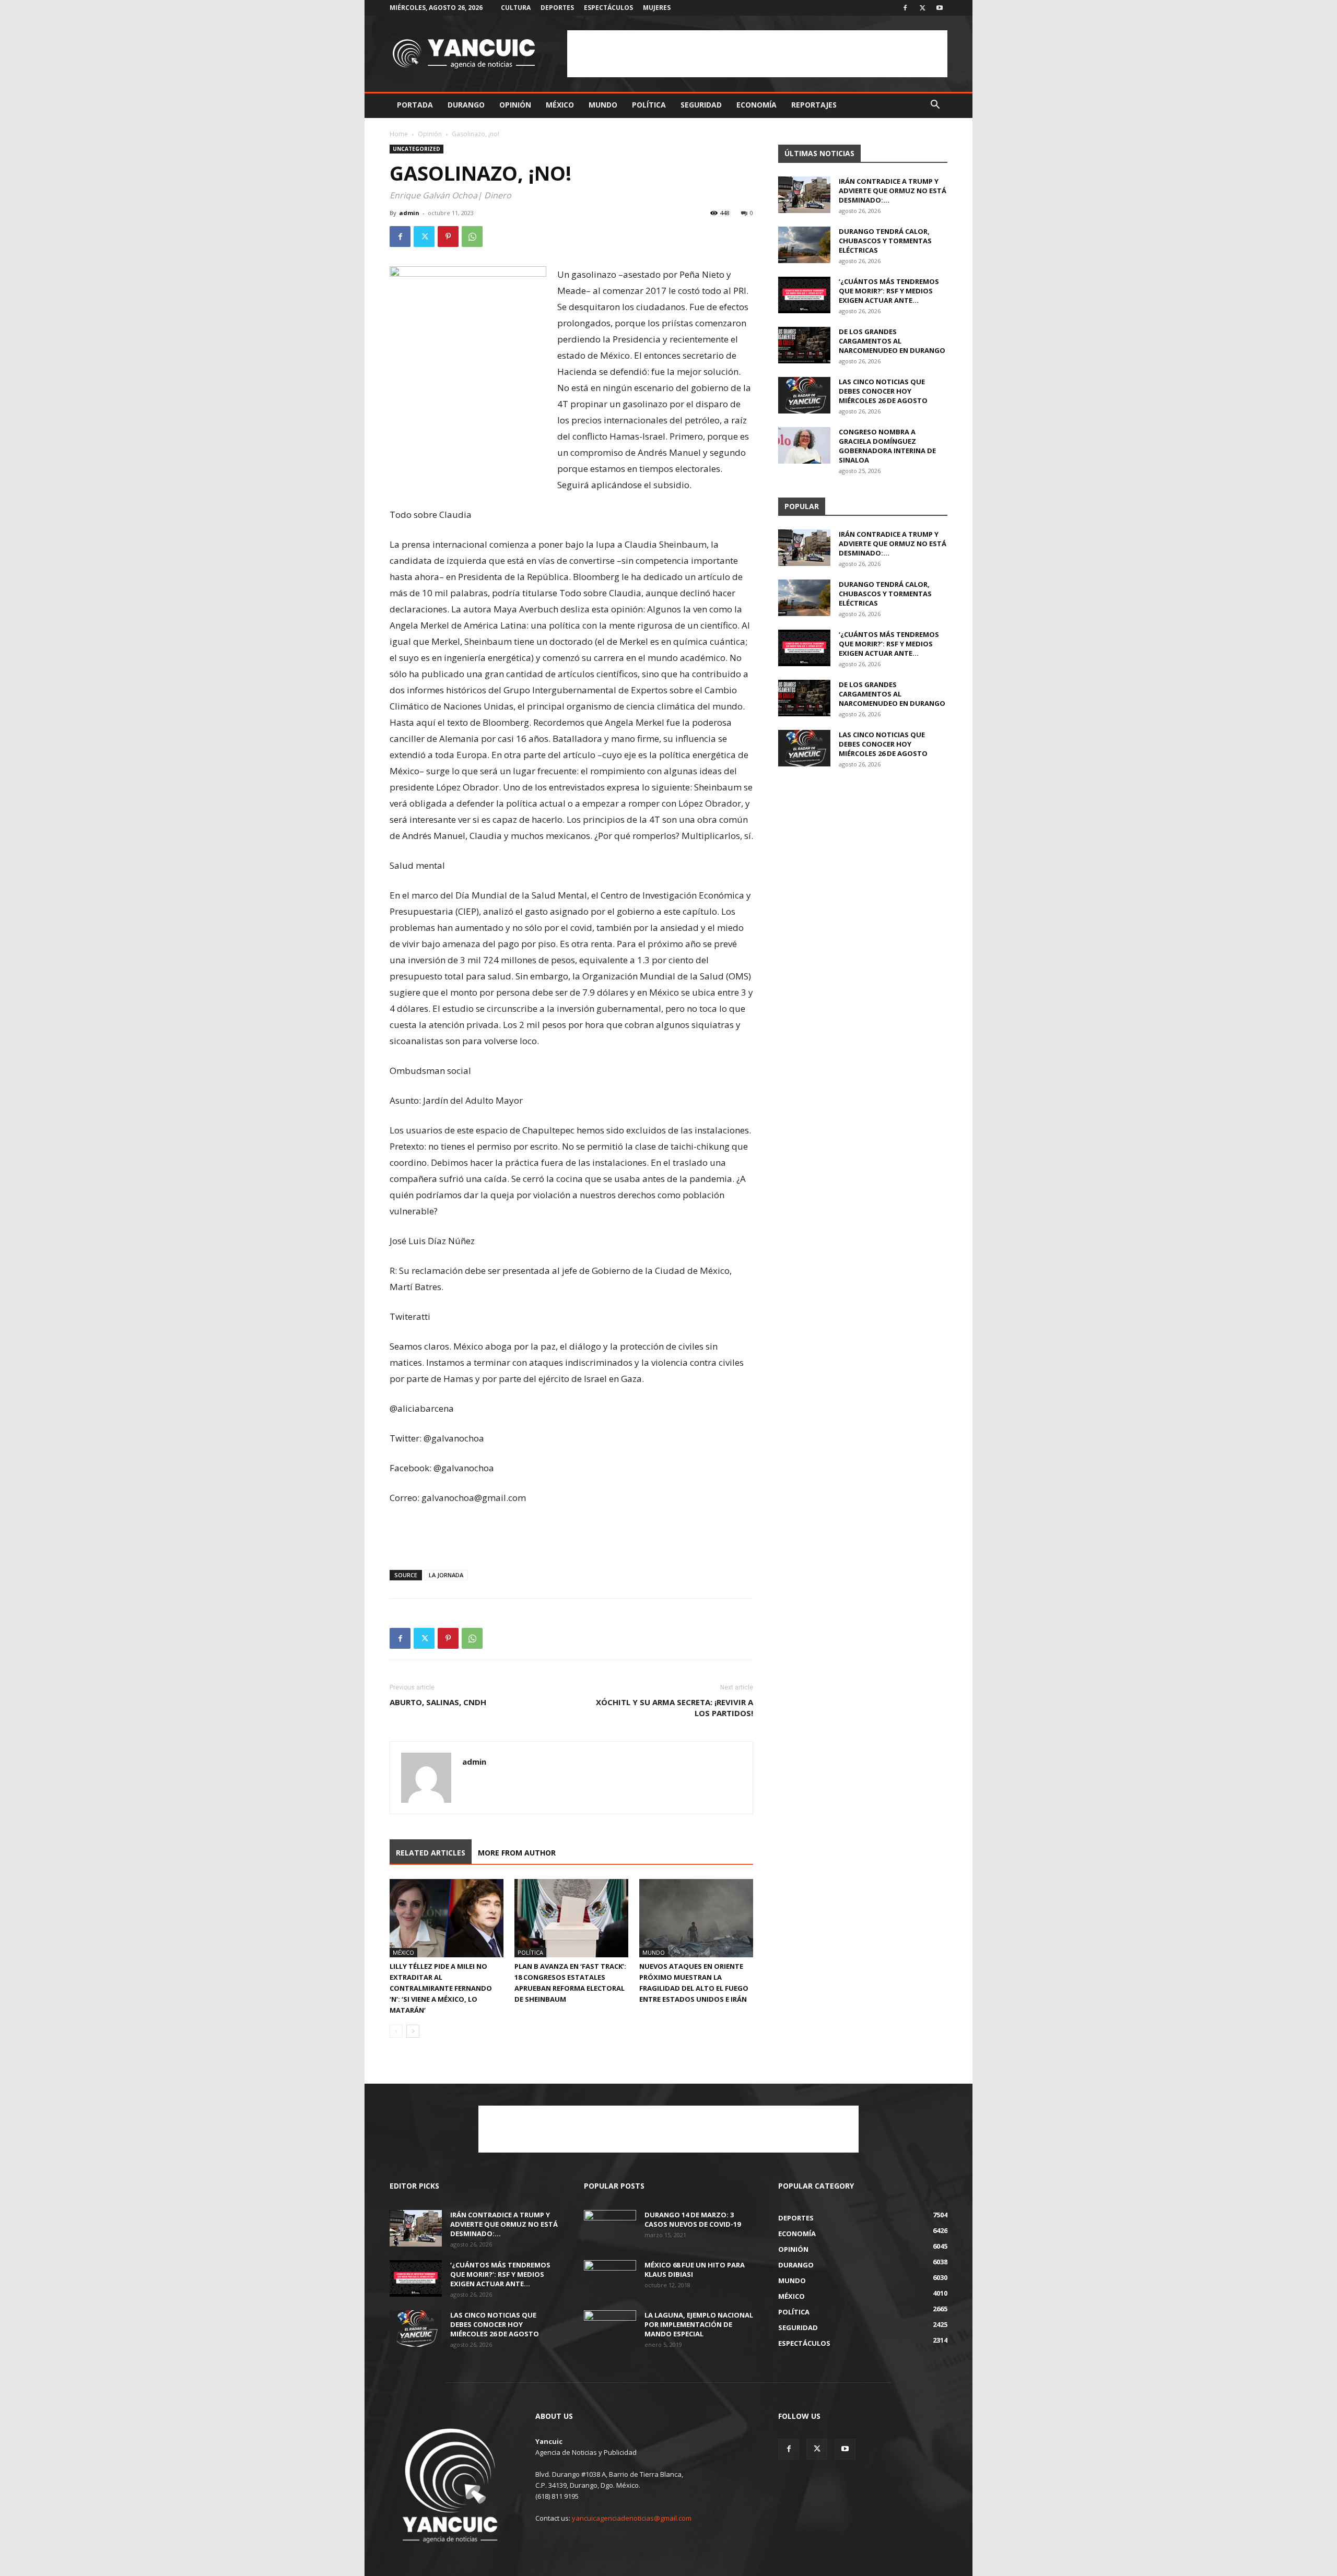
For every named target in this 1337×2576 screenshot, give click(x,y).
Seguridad (701, 105)
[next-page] (413, 2031)
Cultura (516, 8)
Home (399, 134)
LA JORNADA (446, 1575)
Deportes (557, 8)
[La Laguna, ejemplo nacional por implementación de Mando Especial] (610, 2329)
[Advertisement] (757, 54)
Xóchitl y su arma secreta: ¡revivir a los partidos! (675, 1708)
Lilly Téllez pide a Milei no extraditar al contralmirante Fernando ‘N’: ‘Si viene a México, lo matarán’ (441, 1988)
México (560, 105)
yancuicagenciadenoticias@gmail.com (632, 2518)
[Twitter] (922, 8)
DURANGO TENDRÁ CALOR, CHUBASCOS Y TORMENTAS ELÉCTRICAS (885, 241)
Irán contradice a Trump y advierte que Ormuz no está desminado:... (893, 191)
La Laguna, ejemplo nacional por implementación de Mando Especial (699, 2324)
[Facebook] (905, 8)
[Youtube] (940, 8)
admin (409, 213)
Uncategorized (417, 149)
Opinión (515, 105)
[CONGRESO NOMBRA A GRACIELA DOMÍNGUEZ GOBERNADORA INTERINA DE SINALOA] (804, 445)
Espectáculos (608, 8)
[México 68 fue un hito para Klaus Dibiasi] (610, 2278)
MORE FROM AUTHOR (517, 1853)
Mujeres (657, 8)
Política (649, 105)
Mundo (603, 105)
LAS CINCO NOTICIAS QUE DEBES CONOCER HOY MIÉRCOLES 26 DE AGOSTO (883, 391)
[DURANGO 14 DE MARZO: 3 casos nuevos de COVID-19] (610, 2228)
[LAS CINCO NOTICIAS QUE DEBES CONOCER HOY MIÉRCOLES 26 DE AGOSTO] (804, 395)
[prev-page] (396, 2031)
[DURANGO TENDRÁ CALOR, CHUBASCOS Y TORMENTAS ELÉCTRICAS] (804, 245)
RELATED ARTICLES (431, 1853)
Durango (466, 105)
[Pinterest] (448, 237)
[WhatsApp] (472, 237)
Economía (757, 105)
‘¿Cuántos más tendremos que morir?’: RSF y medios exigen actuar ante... (889, 291)
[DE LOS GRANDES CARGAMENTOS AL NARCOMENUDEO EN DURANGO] (804, 345)
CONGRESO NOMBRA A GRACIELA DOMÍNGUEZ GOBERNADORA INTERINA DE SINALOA (887, 446)
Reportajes (814, 105)
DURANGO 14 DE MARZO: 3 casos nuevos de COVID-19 (693, 2219)
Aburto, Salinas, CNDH (438, 1702)
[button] (935, 106)
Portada (415, 105)
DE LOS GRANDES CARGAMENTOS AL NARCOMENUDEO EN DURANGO (892, 341)
